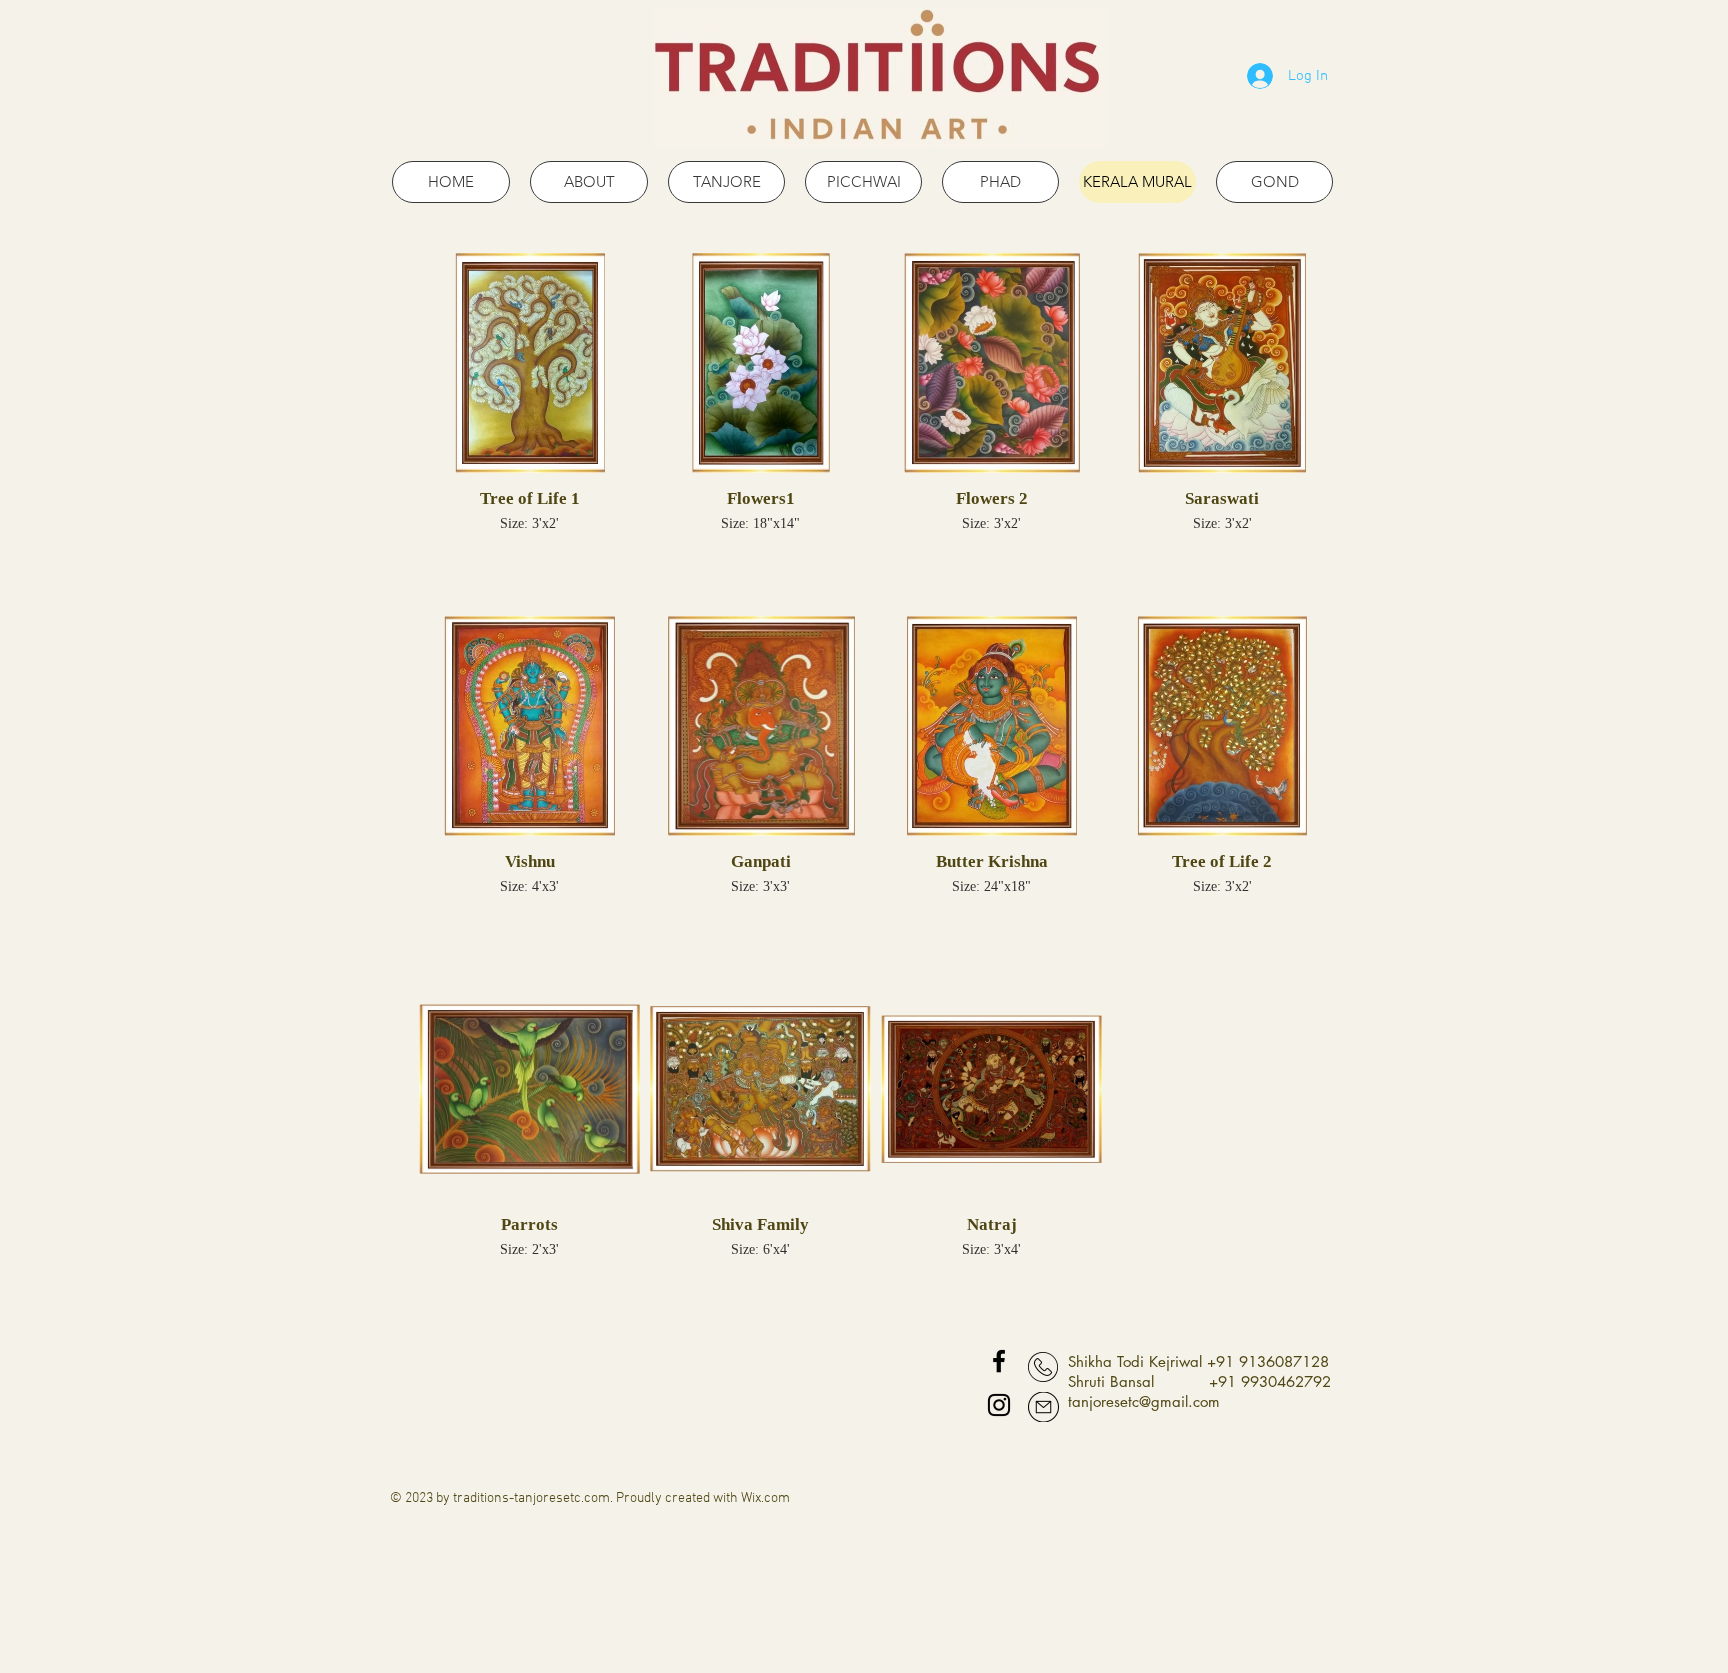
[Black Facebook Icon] (999, 1361)
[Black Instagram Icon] (999, 1405)
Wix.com (765, 1498)
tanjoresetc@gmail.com (1144, 1401)
